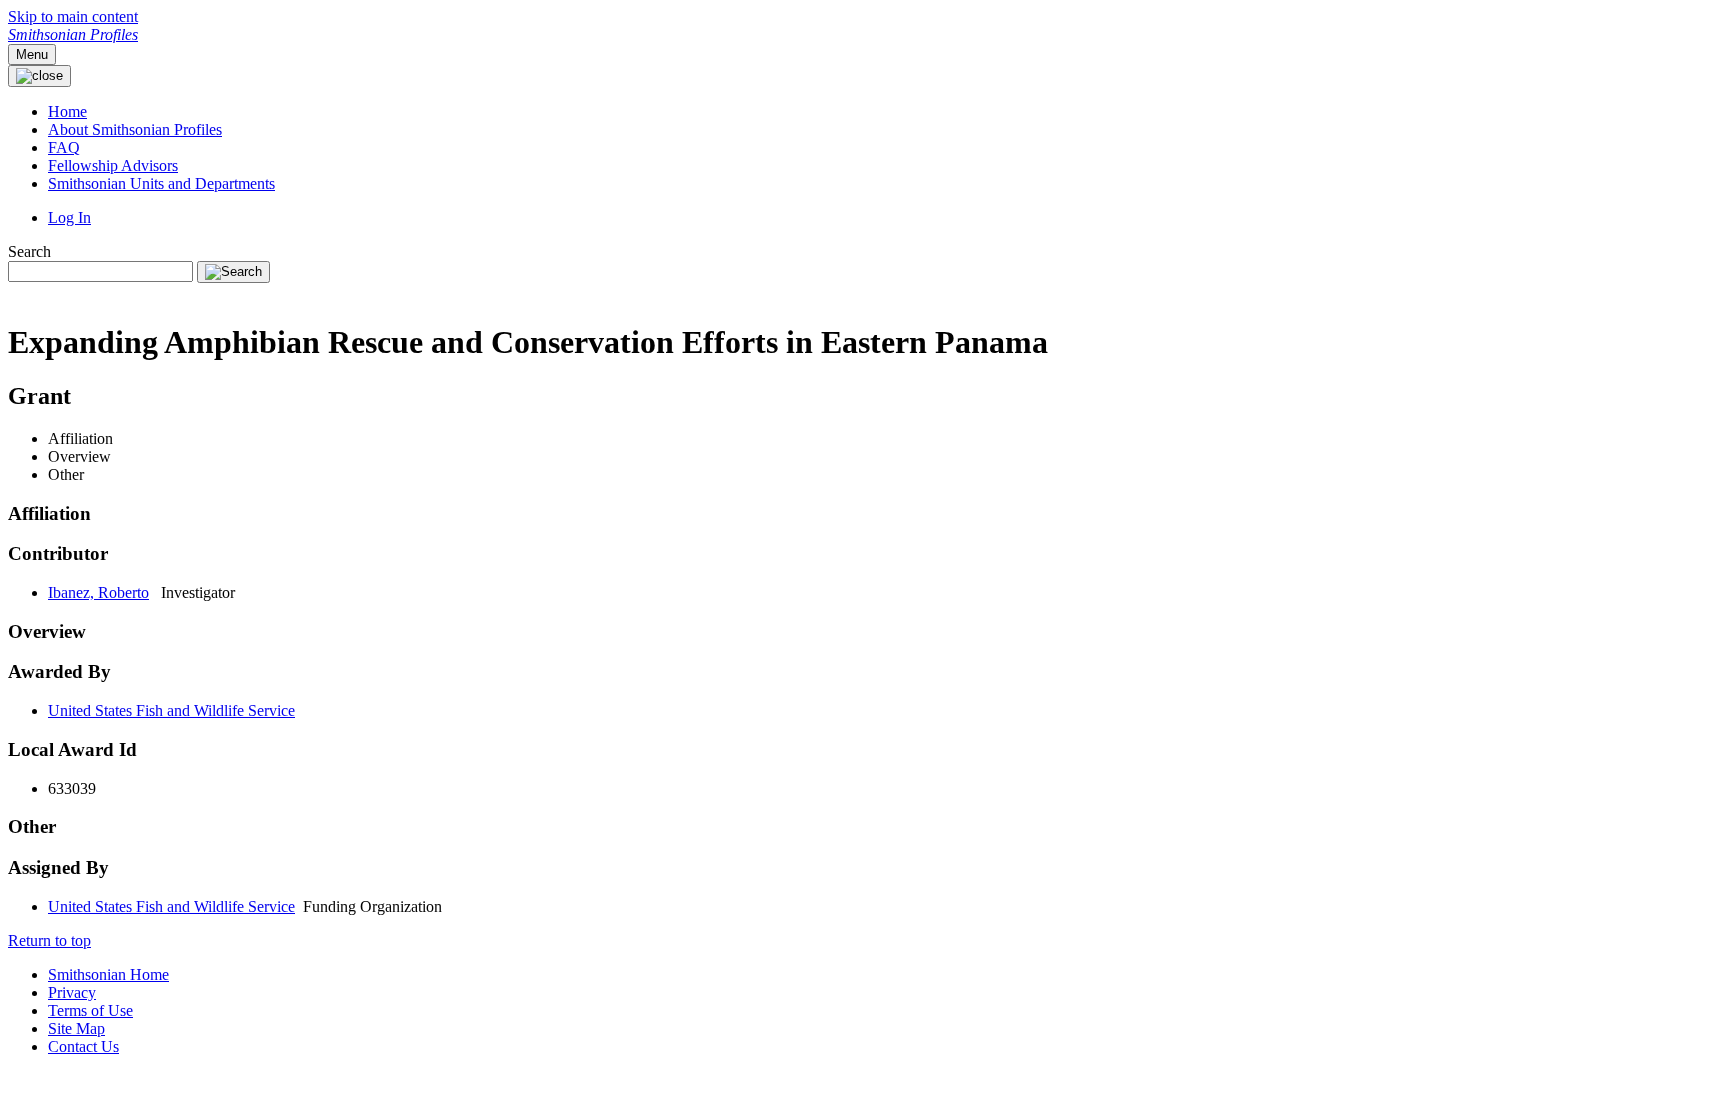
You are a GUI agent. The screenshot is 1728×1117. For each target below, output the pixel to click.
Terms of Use (90, 1010)
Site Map (76, 1028)
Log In (69, 217)
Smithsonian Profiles (73, 34)
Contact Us (83, 1046)
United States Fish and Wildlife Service (171, 710)
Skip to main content (73, 16)
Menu (32, 54)
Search (29, 251)
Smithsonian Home (108, 974)
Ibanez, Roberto (98, 592)
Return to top (49, 940)
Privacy (72, 992)
